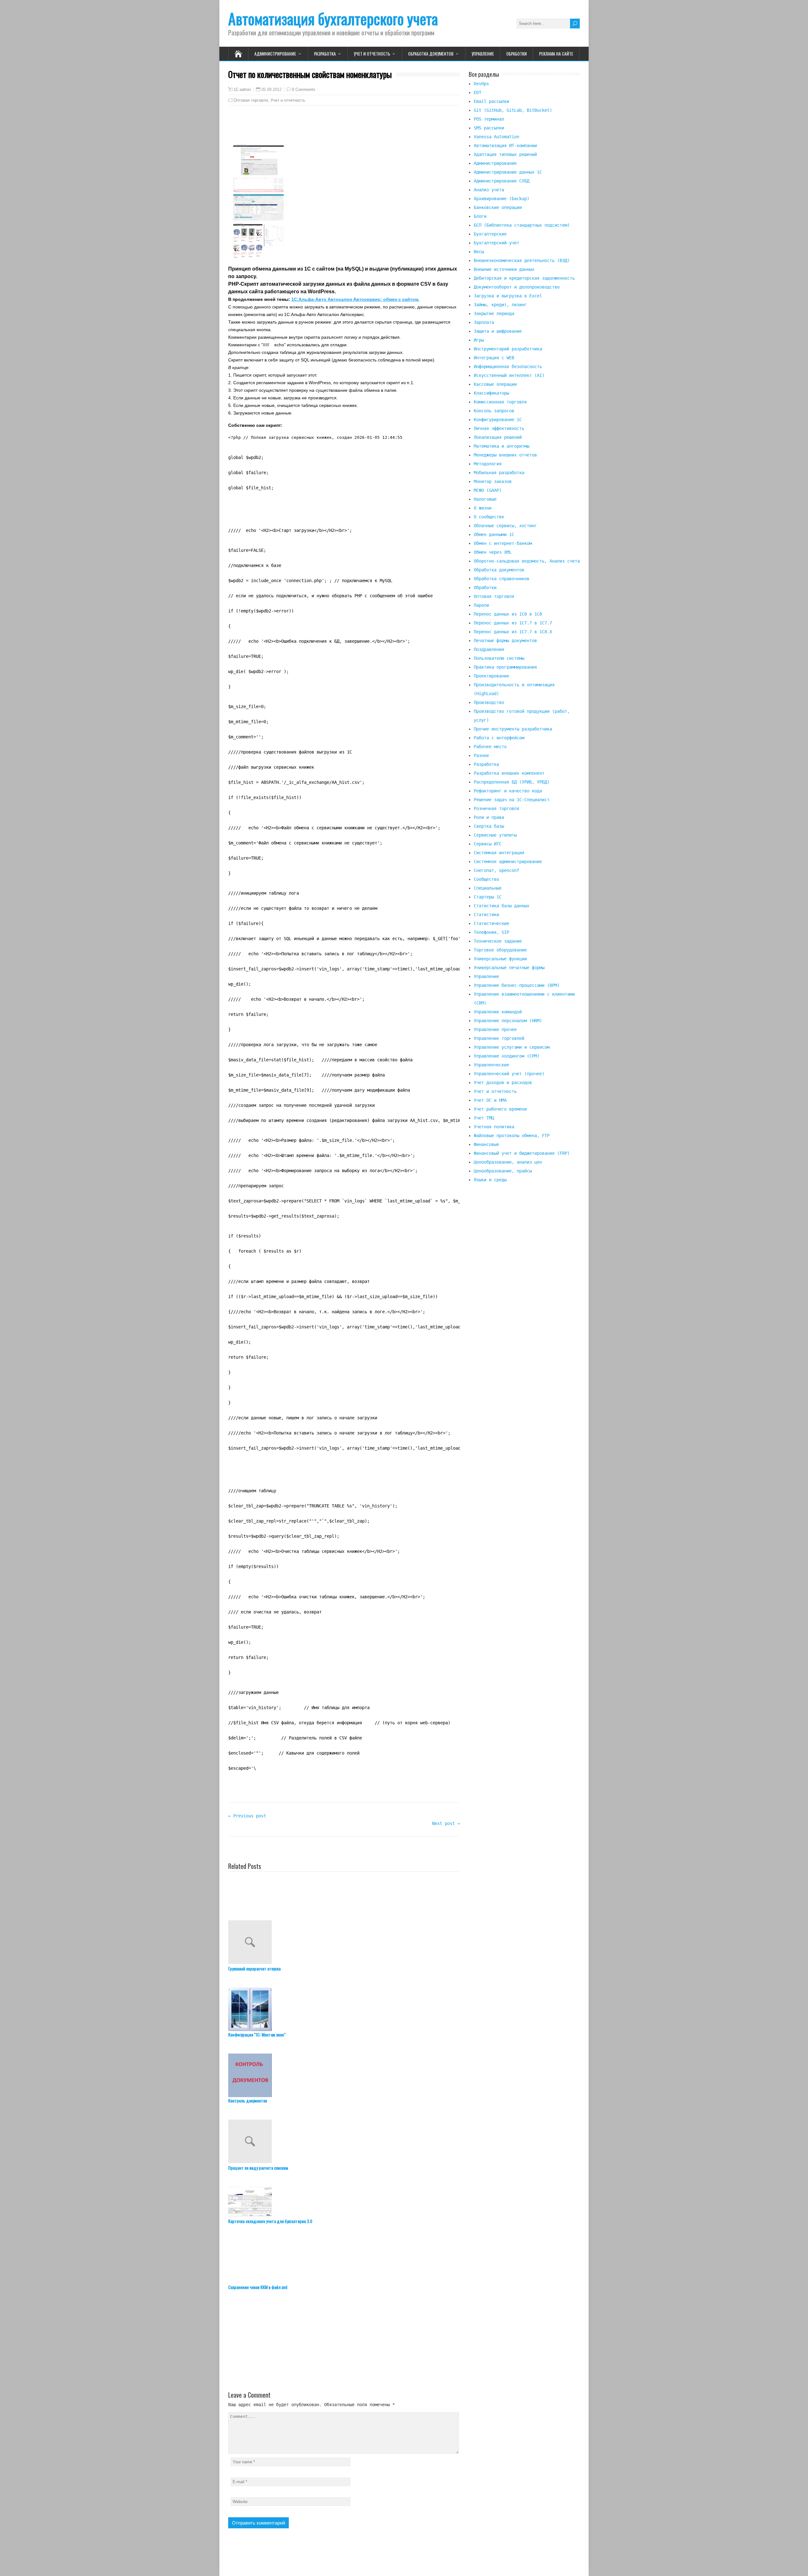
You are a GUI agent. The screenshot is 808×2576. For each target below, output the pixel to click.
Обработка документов (431, 54)
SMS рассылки (489, 128)
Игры (479, 340)
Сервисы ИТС (488, 844)
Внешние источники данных (504, 269)
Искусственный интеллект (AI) (509, 375)
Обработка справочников (502, 579)
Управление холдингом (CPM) (507, 1056)
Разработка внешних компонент (509, 773)
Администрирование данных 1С (508, 172)
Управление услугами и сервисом (512, 1047)
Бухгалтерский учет (496, 243)
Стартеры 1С (488, 897)
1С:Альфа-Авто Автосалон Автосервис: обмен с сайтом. (355, 299)
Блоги (480, 216)
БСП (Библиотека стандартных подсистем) (522, 225)
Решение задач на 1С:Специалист (512, 800)
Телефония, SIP (491, 932)
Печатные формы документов (505, 641)
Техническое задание (498, 941)
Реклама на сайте (556, 54)
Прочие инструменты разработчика (513, 729)
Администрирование (275, 54)
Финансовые (486, 1144)
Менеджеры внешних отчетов (505, 455)
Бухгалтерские (490, 234)
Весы (479, 252)
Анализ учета (489, 190)
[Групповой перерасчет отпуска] (344, 1943)
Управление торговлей (499, 1038)
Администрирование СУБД (502, 181)
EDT (478, 92)
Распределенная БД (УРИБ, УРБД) (512, 782)
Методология (488, 464)
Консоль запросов (494, 411)
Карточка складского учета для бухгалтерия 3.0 (250, 2221)
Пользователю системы (499, 658)
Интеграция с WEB (494, 358)
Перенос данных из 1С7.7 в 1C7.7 (513, 623)
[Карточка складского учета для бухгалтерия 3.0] (344, 2202)
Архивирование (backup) (502, 199)
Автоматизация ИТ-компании (505, 146)
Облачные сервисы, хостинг (505, 526)
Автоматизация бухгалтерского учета (333, 18)
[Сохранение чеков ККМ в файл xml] (344, 2262)
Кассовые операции (495, 384)
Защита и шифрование (498, 331)
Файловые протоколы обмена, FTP (512, 1136)
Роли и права (489, 817)
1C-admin (242, 90)
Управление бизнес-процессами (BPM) (517, 985)
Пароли (481, 605)
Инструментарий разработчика (508, 349)
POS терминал (489, 119)
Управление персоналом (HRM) (508, 1021)
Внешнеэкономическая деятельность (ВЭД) (522, 260)
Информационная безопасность (508, 367)
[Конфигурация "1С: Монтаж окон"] (344, 2009)
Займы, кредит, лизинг (500, 305)
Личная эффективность (499, 428)
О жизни (483, 508)
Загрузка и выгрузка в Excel (508, 296)
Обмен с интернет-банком (503, 543)
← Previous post (247, 1816)
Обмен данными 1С (494, 534)
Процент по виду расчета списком (250, 2168)
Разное (481, 755)
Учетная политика (494, 1127)
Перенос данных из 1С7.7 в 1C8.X (513, 632)
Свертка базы (489, 826)
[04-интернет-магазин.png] (258, 257)
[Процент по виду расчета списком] (344, 2142)
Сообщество (486, 879)
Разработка (325, 54)
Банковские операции (498, 207)
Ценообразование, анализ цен (508, 1162)
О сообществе (489, 517)
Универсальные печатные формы (509, 968)
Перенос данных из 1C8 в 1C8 (508, 614)
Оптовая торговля (251, 100)
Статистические (491, 923)
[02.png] (258, 190)
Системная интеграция (499, 853)
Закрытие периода (494, 313)
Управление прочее (495, 1029)
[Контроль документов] (344, 2075)
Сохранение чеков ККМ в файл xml (250, 2287)
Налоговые (485, 499)
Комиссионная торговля (500, 402)
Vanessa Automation (496, 137)
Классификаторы (491, 393)
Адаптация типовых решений (505, 154)
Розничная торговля (496, 808)
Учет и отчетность (372, 54)
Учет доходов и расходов (503, 1082)
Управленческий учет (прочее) (509, 1074)
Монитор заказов (493, 481)
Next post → (446, 1823)
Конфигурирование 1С (498, 420)
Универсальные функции (500, 959)
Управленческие (491, 1065)
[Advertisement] (524, 1252)
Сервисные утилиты (495, 835)
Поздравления (489, 649)
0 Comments (304, 89)
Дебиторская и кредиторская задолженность (524, 278)
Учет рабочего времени (500, 1109)
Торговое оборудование (500, 950)
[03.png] (258, 219)
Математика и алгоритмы (502, 446)
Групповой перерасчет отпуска (250, 1968)
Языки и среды (490, 1180)
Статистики (486, 915)
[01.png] (258, 174)
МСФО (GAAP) (488, 490)
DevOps (481, 84)
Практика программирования (505, 667)
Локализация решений (498, 437)
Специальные (488, 888)
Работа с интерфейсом (499, 738)
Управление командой (498, 1012)
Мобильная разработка (499, 473)
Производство (489, 702)
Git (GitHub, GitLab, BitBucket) (513, 110)
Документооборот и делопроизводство (517, 287)
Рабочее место (490, 747)
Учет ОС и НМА (490, 1100)
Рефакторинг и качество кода (508, 791)
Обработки (517, 54)
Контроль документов (248, 2100)
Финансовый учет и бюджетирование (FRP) (522, 1153)
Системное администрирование (508, 862)
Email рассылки (491, 101)
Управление (483, 54)
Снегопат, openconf (496, 870)
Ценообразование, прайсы (503, 1171)
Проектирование (491, 676)
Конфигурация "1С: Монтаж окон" (250, 2034)
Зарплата (484, 322)
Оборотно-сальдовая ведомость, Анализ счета (527, 561)
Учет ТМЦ (484, 1118)
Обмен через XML (493, 552)
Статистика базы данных (502, 906)
